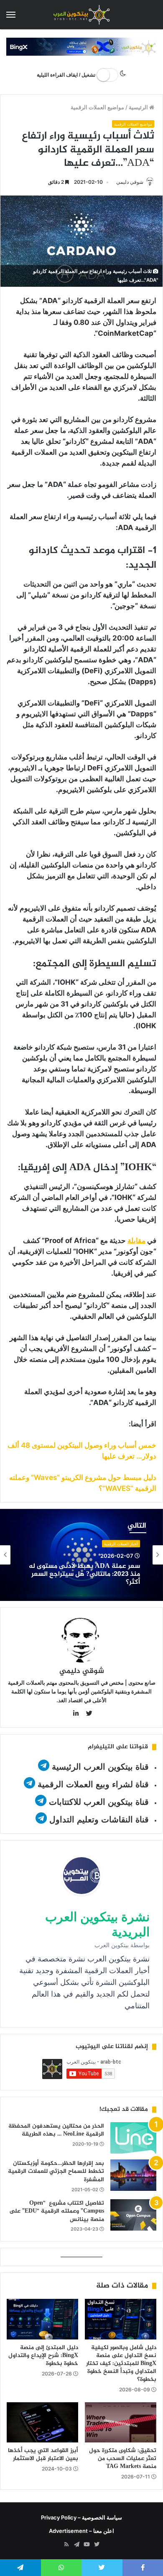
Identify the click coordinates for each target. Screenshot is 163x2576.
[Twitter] (97, 2545)
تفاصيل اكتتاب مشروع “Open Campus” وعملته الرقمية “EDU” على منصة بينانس (57, 2211)
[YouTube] (87, 2545)
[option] (81, 1555)
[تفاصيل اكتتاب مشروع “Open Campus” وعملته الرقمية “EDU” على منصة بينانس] (133, 2215)
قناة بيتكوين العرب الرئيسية (100, 1767)
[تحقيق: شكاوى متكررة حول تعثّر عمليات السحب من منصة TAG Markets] (121, 2422)
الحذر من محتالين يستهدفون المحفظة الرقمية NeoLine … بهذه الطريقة (56, 2130)
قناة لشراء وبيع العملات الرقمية (93, 1784)
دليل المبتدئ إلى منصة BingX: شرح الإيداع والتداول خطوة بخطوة (43, 2356)
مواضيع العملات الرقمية (97, 107)
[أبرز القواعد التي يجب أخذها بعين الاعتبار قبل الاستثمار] (42, 2422)
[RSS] (66, 2545)
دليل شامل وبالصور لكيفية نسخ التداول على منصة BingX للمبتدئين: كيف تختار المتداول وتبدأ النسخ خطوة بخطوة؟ (121, 2364)
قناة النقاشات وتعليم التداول (99, 1819)
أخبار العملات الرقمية (121, 1544)
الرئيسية (139, 107)
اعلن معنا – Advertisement (81, 2531)
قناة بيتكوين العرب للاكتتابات (98, 1802)
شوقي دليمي (130, 182)
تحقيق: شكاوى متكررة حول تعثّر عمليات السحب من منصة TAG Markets (123, 2459)
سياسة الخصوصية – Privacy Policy (81, 2517)
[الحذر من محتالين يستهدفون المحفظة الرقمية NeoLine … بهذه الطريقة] (133, 2138)
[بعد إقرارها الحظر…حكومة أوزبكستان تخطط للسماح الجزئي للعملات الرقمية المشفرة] (133, 2175)
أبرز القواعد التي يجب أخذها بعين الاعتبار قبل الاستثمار (43, 2455)
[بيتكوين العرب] (81, 15)
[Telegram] (76, 2545)
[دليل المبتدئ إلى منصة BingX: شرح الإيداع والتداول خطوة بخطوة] (42, 2319)
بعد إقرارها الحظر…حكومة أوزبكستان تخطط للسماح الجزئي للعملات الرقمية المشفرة (56, 2172)
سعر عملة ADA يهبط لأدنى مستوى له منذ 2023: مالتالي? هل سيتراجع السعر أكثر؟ (84, 1575)
